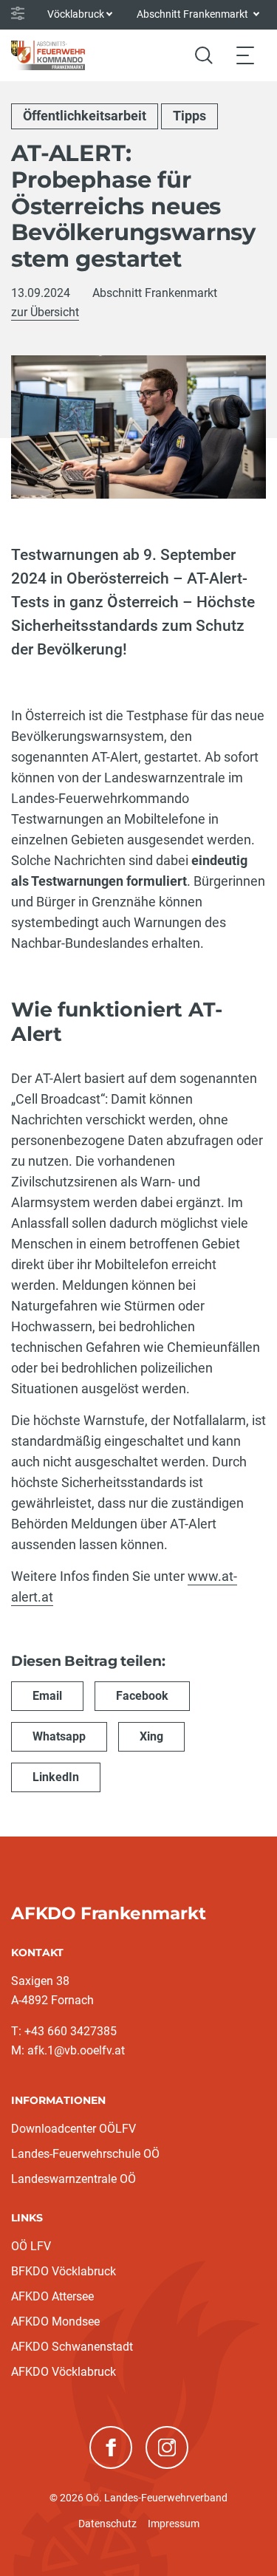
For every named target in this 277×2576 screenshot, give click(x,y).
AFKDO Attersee (52, 2296)
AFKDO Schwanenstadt (72, 2347)
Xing (151, 1736)
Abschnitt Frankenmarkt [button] (194, 14)
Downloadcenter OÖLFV (73, 2129)
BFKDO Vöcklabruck (64, 2271)
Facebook (142, 1696)
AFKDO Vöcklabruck (64, 2372)
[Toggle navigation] (245, 55)
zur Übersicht (45, 312)
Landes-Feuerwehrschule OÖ (85, 2154)
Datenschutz (107, 2524)
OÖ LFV (31, 2246)
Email (47, 1696)
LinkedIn (56, 1777)
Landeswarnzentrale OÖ (73, 2179)
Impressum (174, 2524)
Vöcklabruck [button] (76, 14)
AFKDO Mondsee (55, 2322)
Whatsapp (59, 1736)
